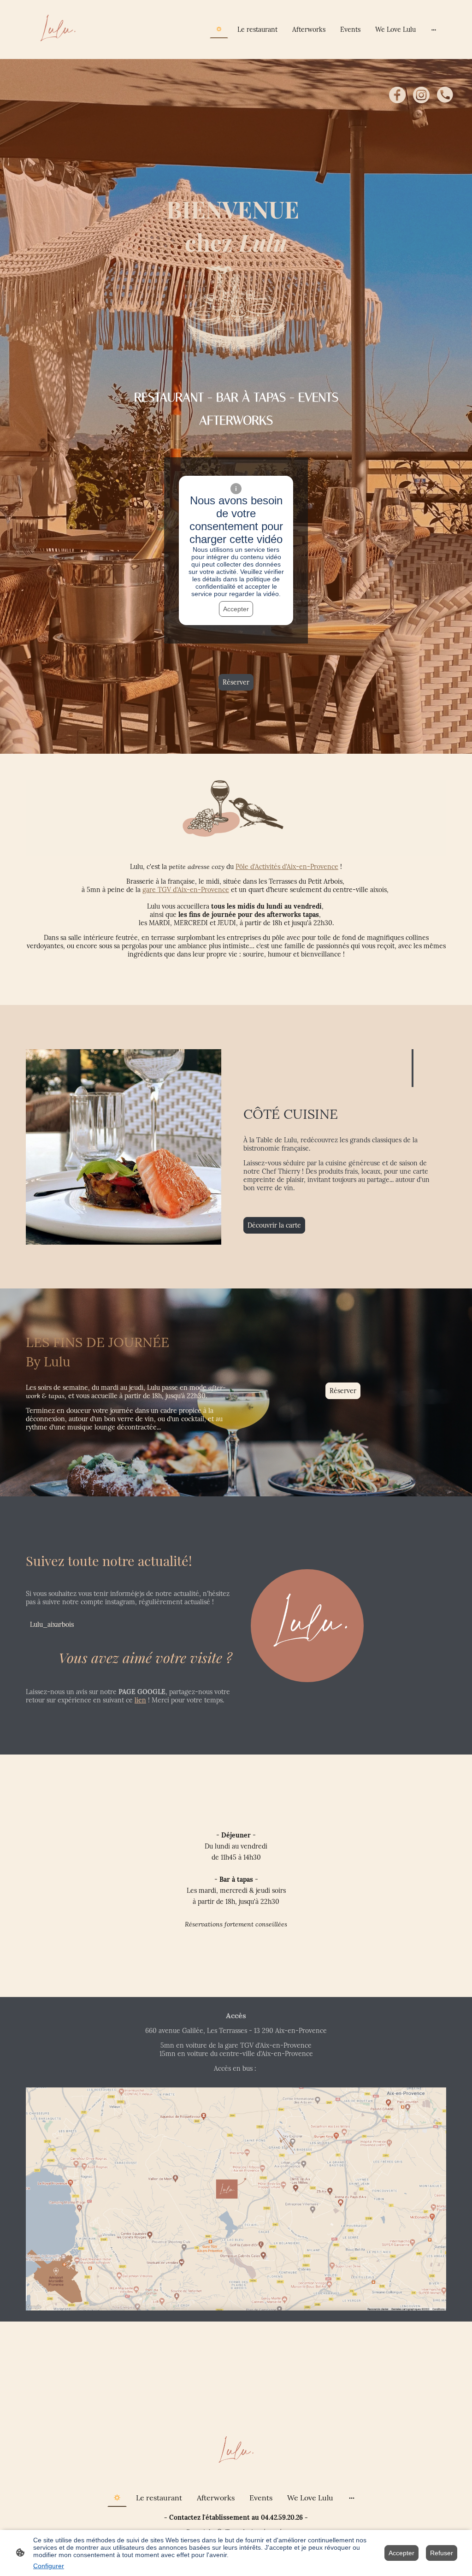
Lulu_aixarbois (52, 1625)
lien (140, 1700)
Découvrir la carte (274, 1225)
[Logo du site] (58, 30)
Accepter (236, 609)
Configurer (49, 2566)
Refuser (442, 2553)
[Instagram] (421, 95)
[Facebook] (397, 95)
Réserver (236, 682)
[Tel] (445, 95)
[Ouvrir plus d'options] (434, 30)
